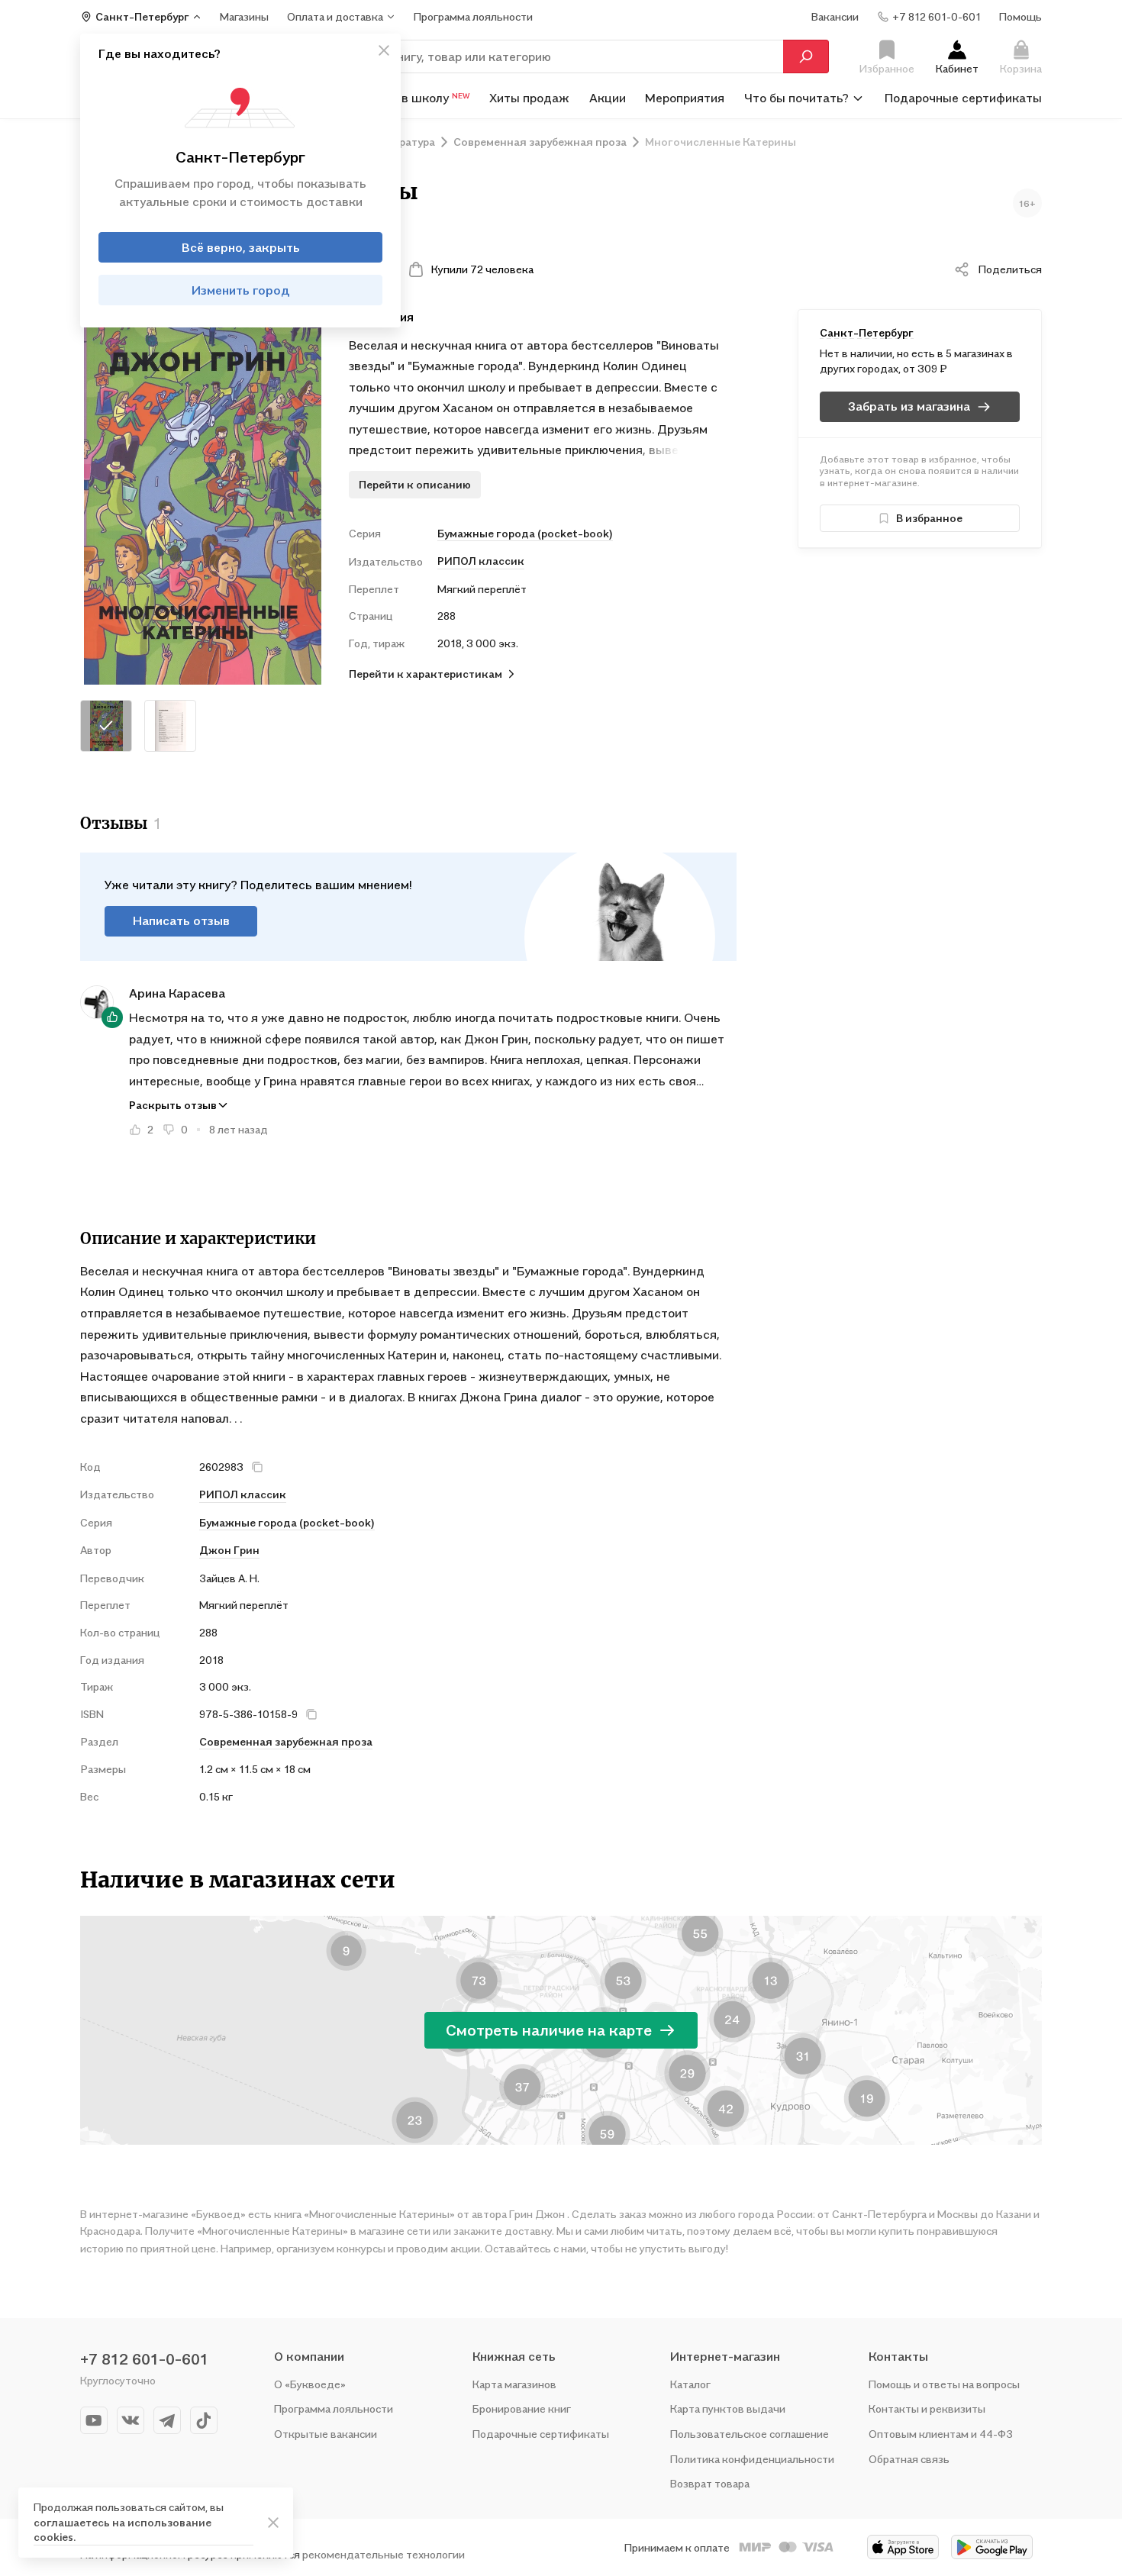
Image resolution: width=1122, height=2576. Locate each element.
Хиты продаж (529, 98)
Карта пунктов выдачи (728, 2408)
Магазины (244, 16)
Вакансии (835, 16)
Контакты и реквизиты (927, 2408)
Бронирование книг (522, 2408)
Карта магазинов (514, 2384)
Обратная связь (909, 2459)
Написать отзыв (181, 920)
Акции (608, 98)
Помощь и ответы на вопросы (944, 2384)
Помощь (1020, 16)
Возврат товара (710, 2483)
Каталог (690, 2384)
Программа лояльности (334, 2408)
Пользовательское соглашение (750, 2434)
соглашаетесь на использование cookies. (123, 2530)
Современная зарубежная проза (286, 1741)
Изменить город (241, 290)
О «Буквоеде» (310, 2384)
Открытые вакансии (326, 2434)
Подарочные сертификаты (963, 98)
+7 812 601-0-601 (144, 2359)
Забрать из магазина (909, 406)
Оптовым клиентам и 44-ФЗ (941, 2434)
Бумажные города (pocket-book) (525, 533)
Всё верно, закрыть (241, 247)
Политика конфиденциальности (752, 2459)
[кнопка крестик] (384, 50)
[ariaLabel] (273, 2523)
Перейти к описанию (415, 484)
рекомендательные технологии (384, 2554)
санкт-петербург (867, 332)
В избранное (929, 518)
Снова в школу (416, 98)
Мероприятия (685, 98)
